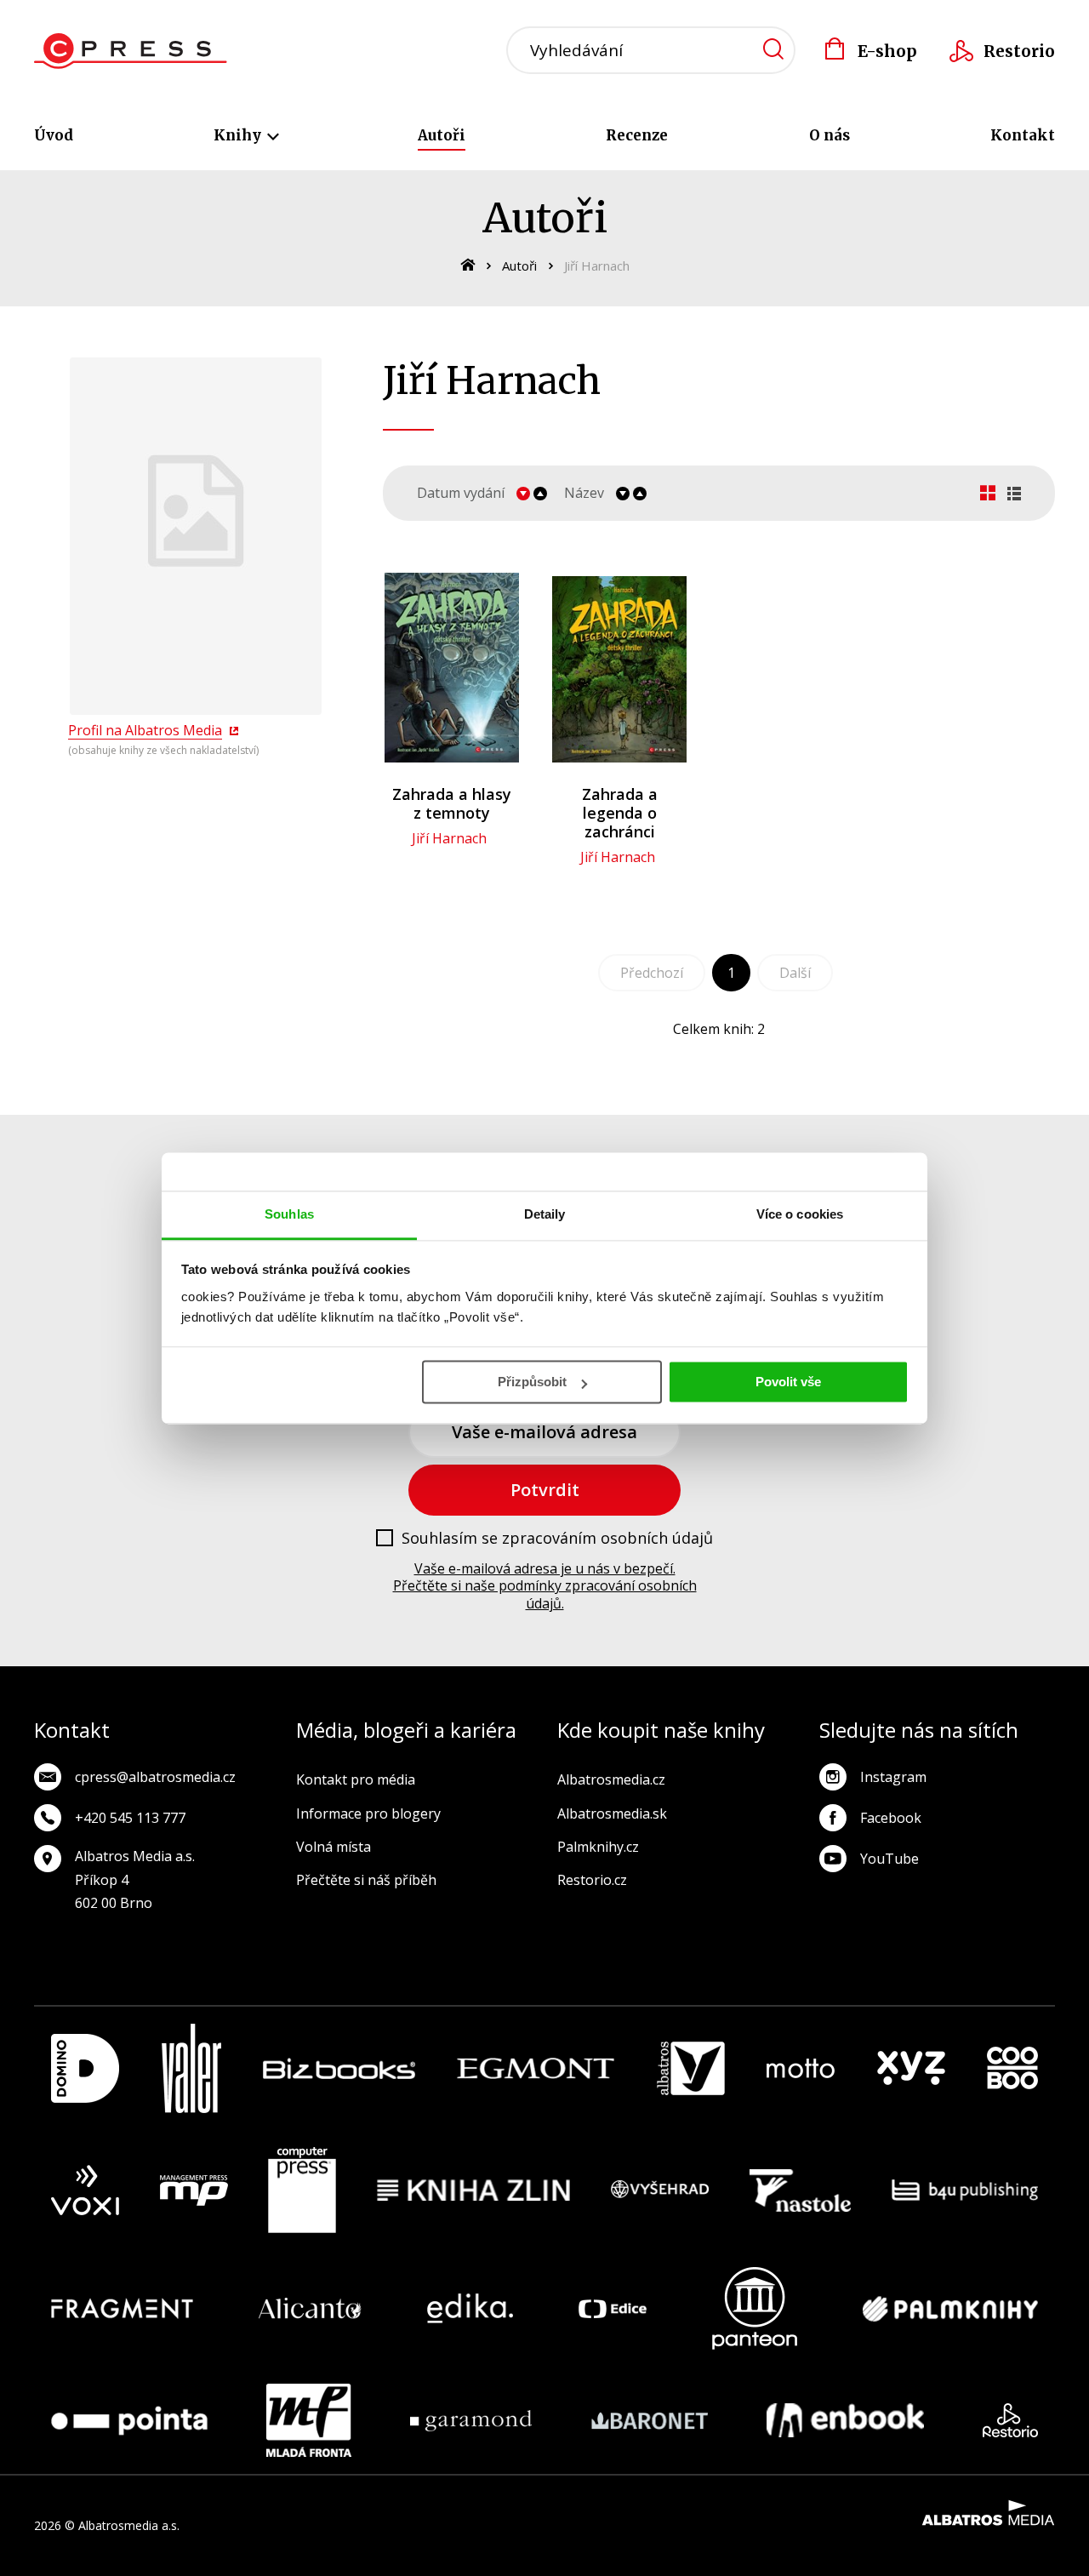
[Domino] (85, 2068)
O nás (830, 135)
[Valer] (191, 2068)
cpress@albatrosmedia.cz (155, 1777)
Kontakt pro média (356, 1779)
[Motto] (801, 2068)
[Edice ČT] (613, 2308)
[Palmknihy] (950, 2308)
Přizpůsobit (532, 1382)
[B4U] (965, 2190)
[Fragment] (122, 2308)
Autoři (442, 135)
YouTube (889, 1859)
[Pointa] (129, 2420)
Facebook (891, 1818)
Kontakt (1023, 135)
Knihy (239, 135)
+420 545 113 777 (130, 1818)
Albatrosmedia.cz (611, 1779)
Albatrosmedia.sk (612, 1813)
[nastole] (801, 2190)
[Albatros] (691, 2068)
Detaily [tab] (545, 1214)
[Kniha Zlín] (474, 2190)
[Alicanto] (310, 2308)
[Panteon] (755, 2308)
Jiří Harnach (449, 838)
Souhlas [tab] (289, 1214)
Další (795, 973)
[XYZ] (911, 2068)
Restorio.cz (592, 1880)
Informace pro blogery (368, 1813)
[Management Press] (194, 2190)
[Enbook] (845, 2420)
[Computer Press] (302, 2190)
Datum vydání (461, 493)
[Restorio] (1010, 2420)
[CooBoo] (1012, 2068)
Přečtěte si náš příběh (366, 1880)
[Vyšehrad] (660, 2190)
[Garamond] (471, 2420)
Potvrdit (545, 1490)
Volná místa (334, 1847)
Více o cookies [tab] (800, 1214)
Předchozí (652, 973)
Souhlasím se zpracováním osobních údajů (557, 1539)
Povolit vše (788, 1382)
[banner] (131, 51)
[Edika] (470, 2308)
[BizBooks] (339, 2068)
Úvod (54, 135)
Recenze (637, 135)
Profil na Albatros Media (145, 730)
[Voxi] (85, 2190)
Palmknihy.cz (598, 1847)
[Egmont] (536, 2068)
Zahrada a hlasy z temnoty (452, 803)
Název (584, 493)
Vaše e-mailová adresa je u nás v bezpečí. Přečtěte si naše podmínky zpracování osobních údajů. (545, 1586)
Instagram (893, 1777)
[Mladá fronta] (309, 2420)
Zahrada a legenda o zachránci (620, 813)
